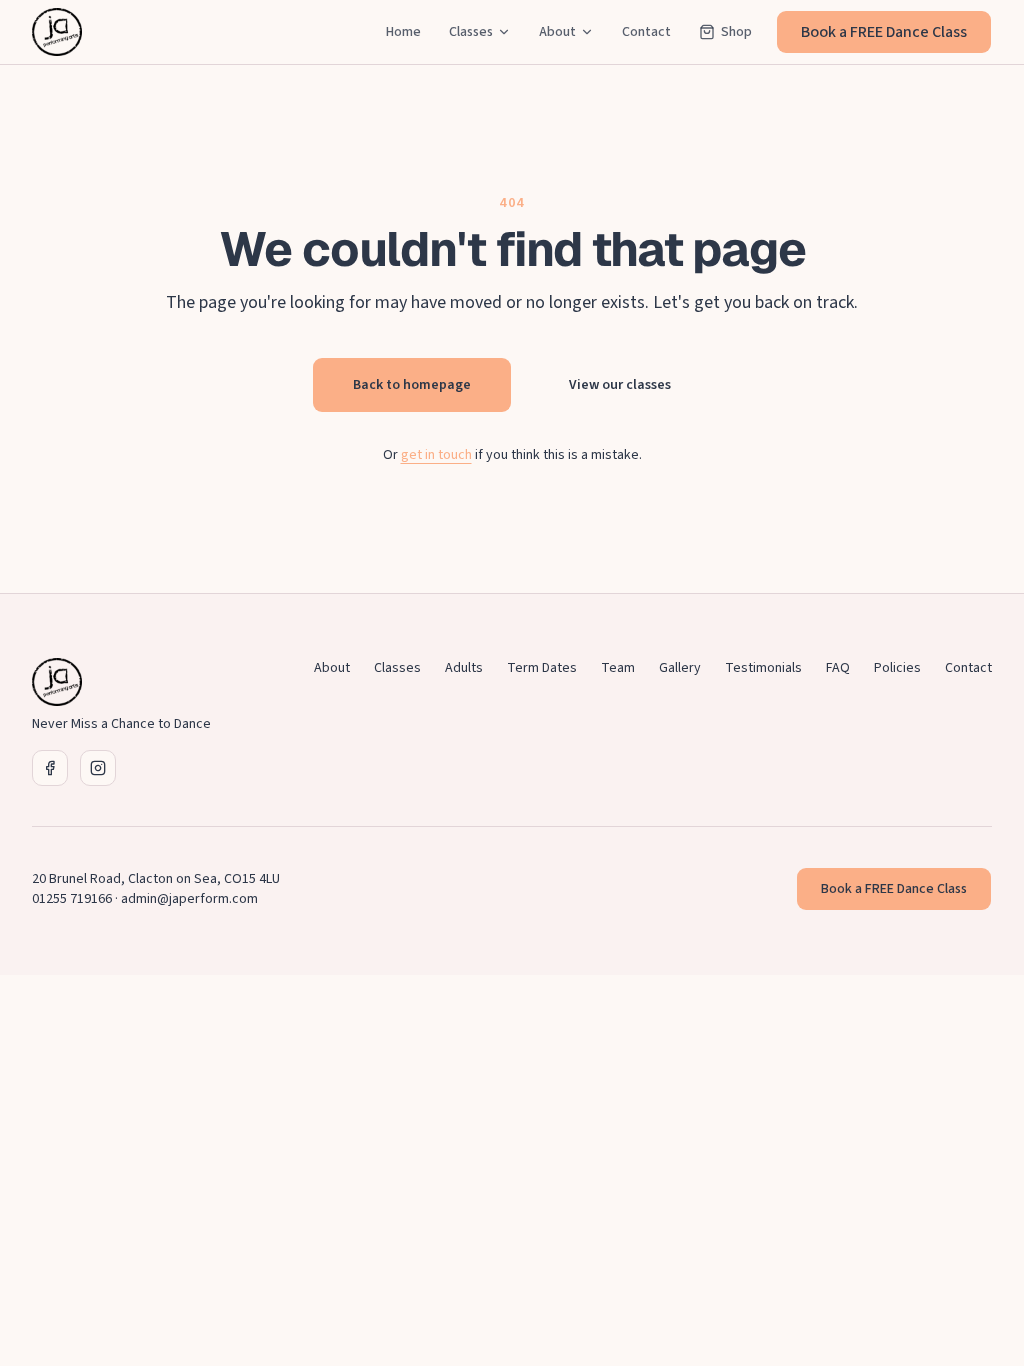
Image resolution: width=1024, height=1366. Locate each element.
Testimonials (763, 668)
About (557, 32)
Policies (897, 668)
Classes (471, 32)
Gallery (680, 668)
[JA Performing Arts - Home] (57, 32)
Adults (464, 668)
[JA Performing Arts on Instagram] (98, 768)
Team (618, 668)
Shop (736, 32)
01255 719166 (72, 899)
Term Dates (542, 668)
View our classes (620, 385)
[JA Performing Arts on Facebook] (50, 768)
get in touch (436, 455)
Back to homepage (412, 385)
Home (403, 32)
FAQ (838, 668)
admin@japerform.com (189, 899)
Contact (646, 32)
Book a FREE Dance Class (884, 32)
